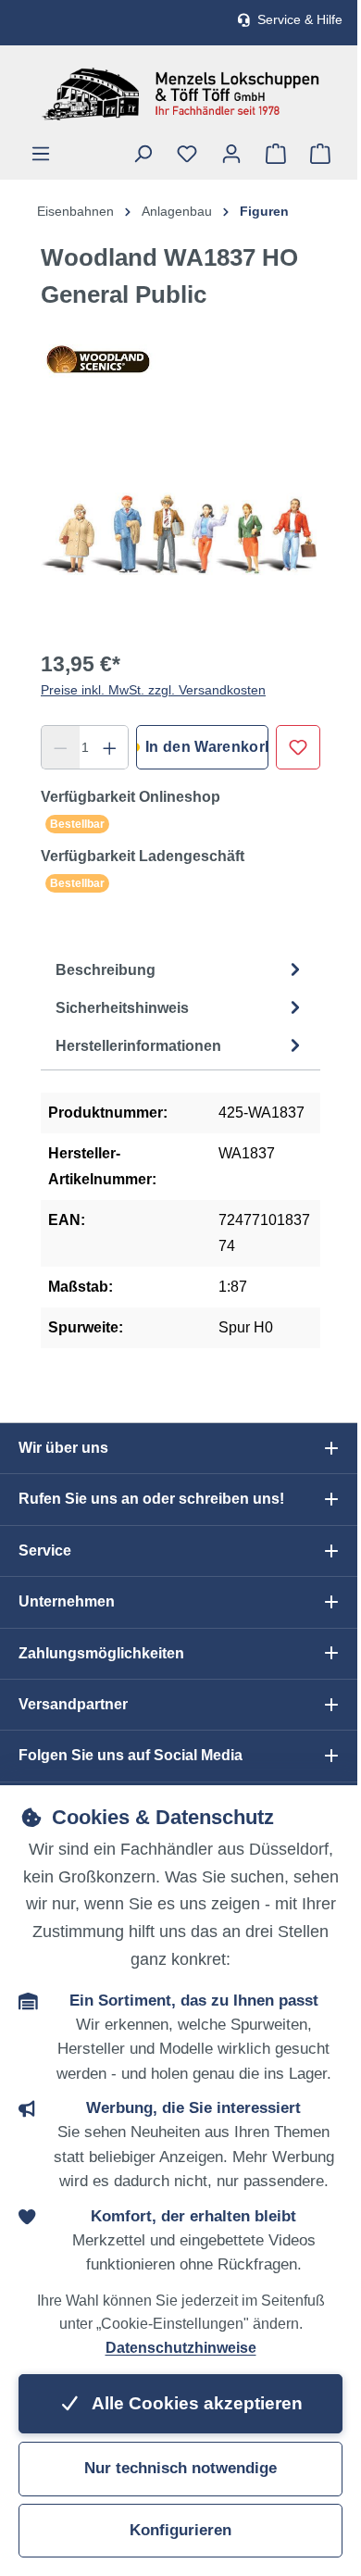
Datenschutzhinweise (181, 2348)
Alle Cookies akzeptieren (195, 2403)
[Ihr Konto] (231, 154)
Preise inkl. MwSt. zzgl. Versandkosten (153, 690)
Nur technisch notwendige (180, 2468)
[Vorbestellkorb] (276, 154)
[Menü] (41, 154)
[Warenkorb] (320, 154)
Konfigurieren (180, 2530)
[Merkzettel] (187, 154)
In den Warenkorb (207, 747)
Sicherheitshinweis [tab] (122, 1008)
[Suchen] (143, 154)
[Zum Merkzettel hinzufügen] (298, 747)
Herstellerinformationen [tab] (138, 1046)
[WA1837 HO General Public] (180, 532)
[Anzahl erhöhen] (110, 747)
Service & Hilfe (300, 20)
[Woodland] (180, 359)
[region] (180, 532)
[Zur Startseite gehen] (180, 94)
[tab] (180, 970)
